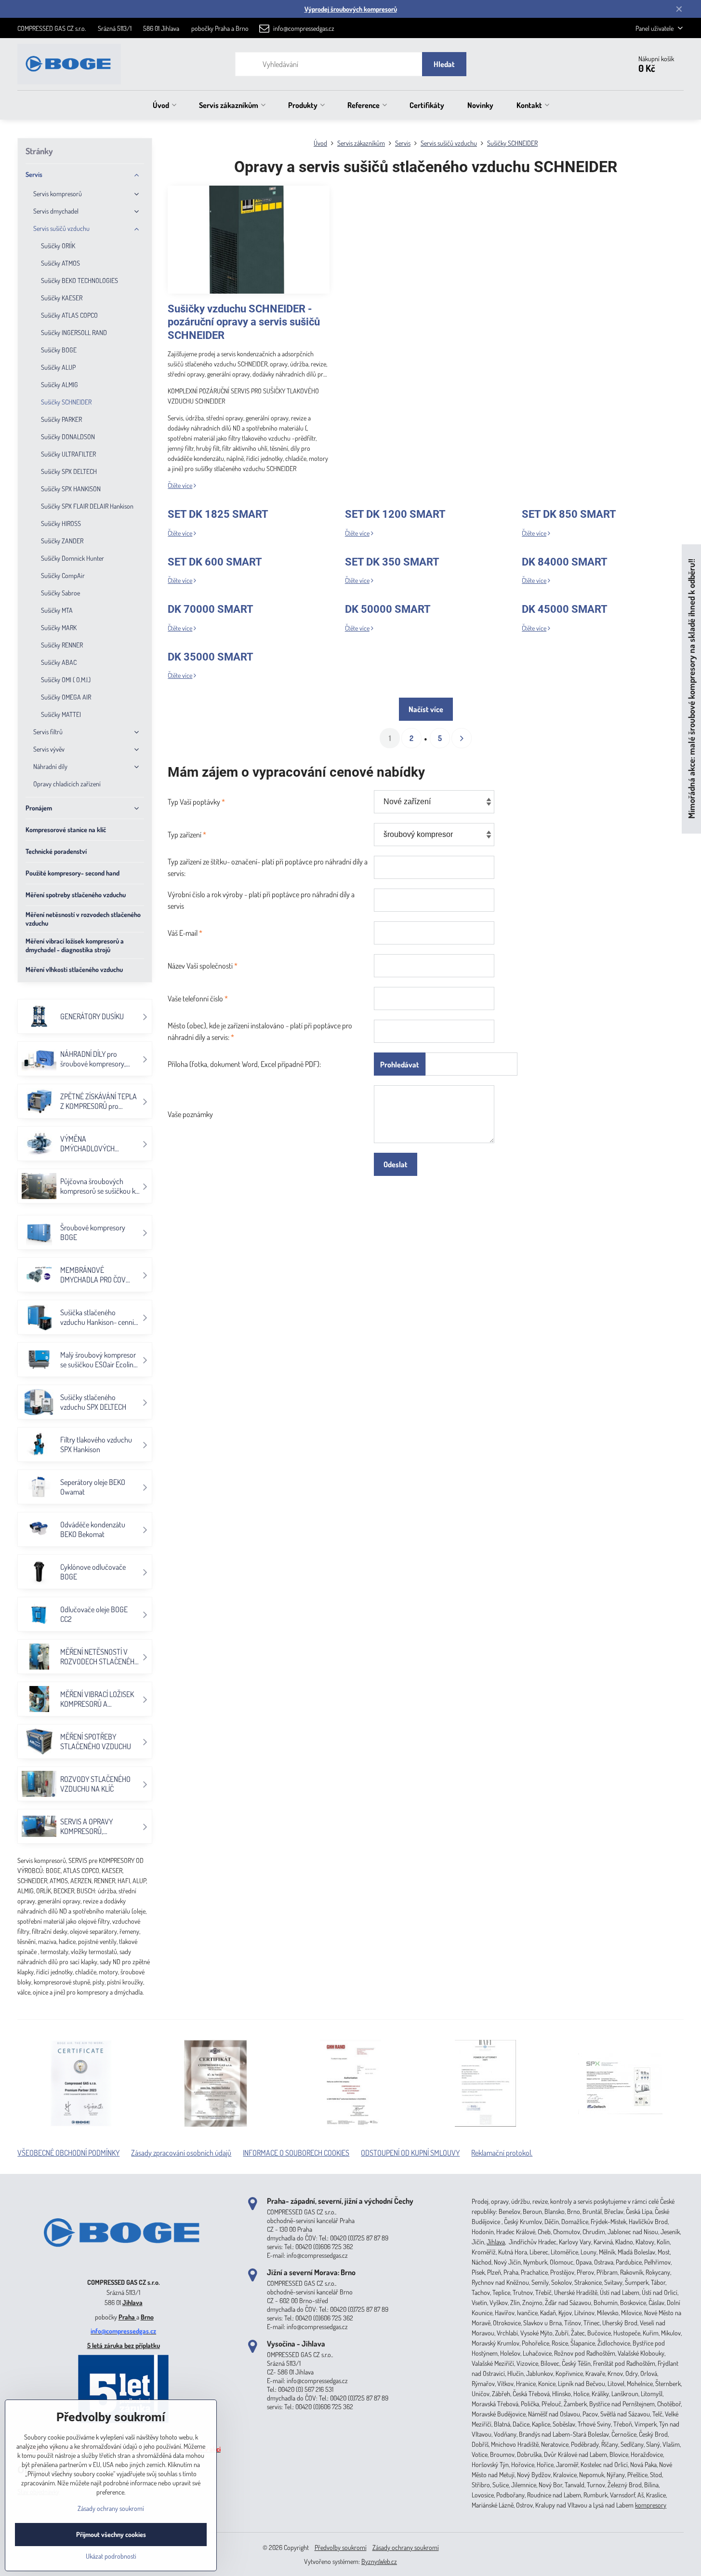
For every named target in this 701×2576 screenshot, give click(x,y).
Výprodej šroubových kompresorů (351, 9)
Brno (147, 2317)
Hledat (444, 64)
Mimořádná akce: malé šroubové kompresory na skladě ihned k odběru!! (691, 689)
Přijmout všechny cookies (111, 2534)
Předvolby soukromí (341, 2547)
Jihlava (132, 2302)
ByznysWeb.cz (379, 2561)
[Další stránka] (462, 738)
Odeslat (396, 1164)
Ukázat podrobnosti (111, 2556)
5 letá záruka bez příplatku (124, 2345)
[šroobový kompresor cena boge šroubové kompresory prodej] (123, 2268)
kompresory (651, 2505)
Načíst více (426, 709)
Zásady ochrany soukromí (406, 2547)
